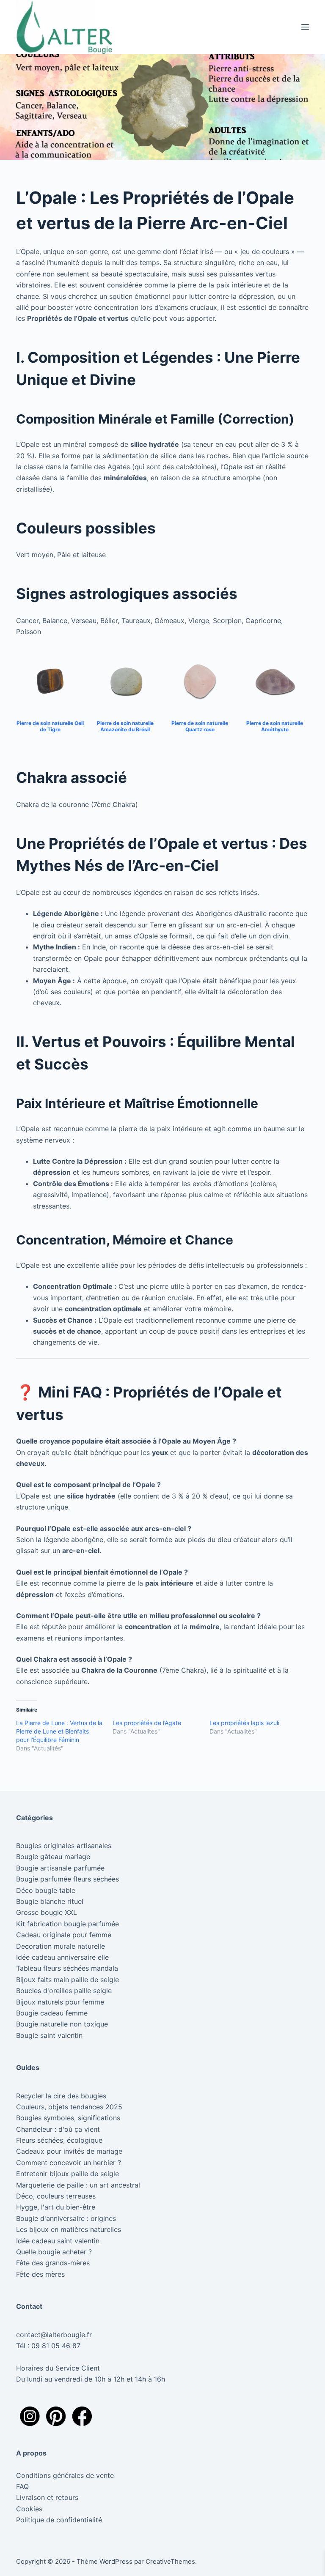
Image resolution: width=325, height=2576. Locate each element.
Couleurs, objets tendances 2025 (69, 2107)
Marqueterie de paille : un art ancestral (78, 2185)
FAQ (22, 2486)
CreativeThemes (170, 2561)
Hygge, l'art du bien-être (56, 2207)
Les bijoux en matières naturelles (69, 2229)
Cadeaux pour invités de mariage (69, 2151)
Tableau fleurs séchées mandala (67, 1968)
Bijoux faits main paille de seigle (67, 1980)
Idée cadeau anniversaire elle (62, 1957)
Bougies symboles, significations (68, 2118)
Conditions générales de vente (65, 2475)
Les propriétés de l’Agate (147, 1723)
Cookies (29, 2509)
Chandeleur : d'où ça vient (58, 2129)
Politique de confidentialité (60, 2520)
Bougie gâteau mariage (53, 1857)
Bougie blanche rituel (50, 1901)
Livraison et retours (47, 2497)
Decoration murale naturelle (61, 1946)
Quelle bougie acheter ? (54, 2252)
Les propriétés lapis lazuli (244, 1723)
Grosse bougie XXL (47, 1912)
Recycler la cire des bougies (61, 2096)
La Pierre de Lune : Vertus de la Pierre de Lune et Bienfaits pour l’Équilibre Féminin (59, 1731)
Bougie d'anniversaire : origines (66, 2218)
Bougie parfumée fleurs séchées (67, 1879)
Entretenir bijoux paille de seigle (67, 2174)
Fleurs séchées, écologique (59, 2140)
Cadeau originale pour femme (64, 1935)
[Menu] (305, 27)
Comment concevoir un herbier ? (69, 2163)
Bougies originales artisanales (64, 1846)
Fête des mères (40, 2274)
